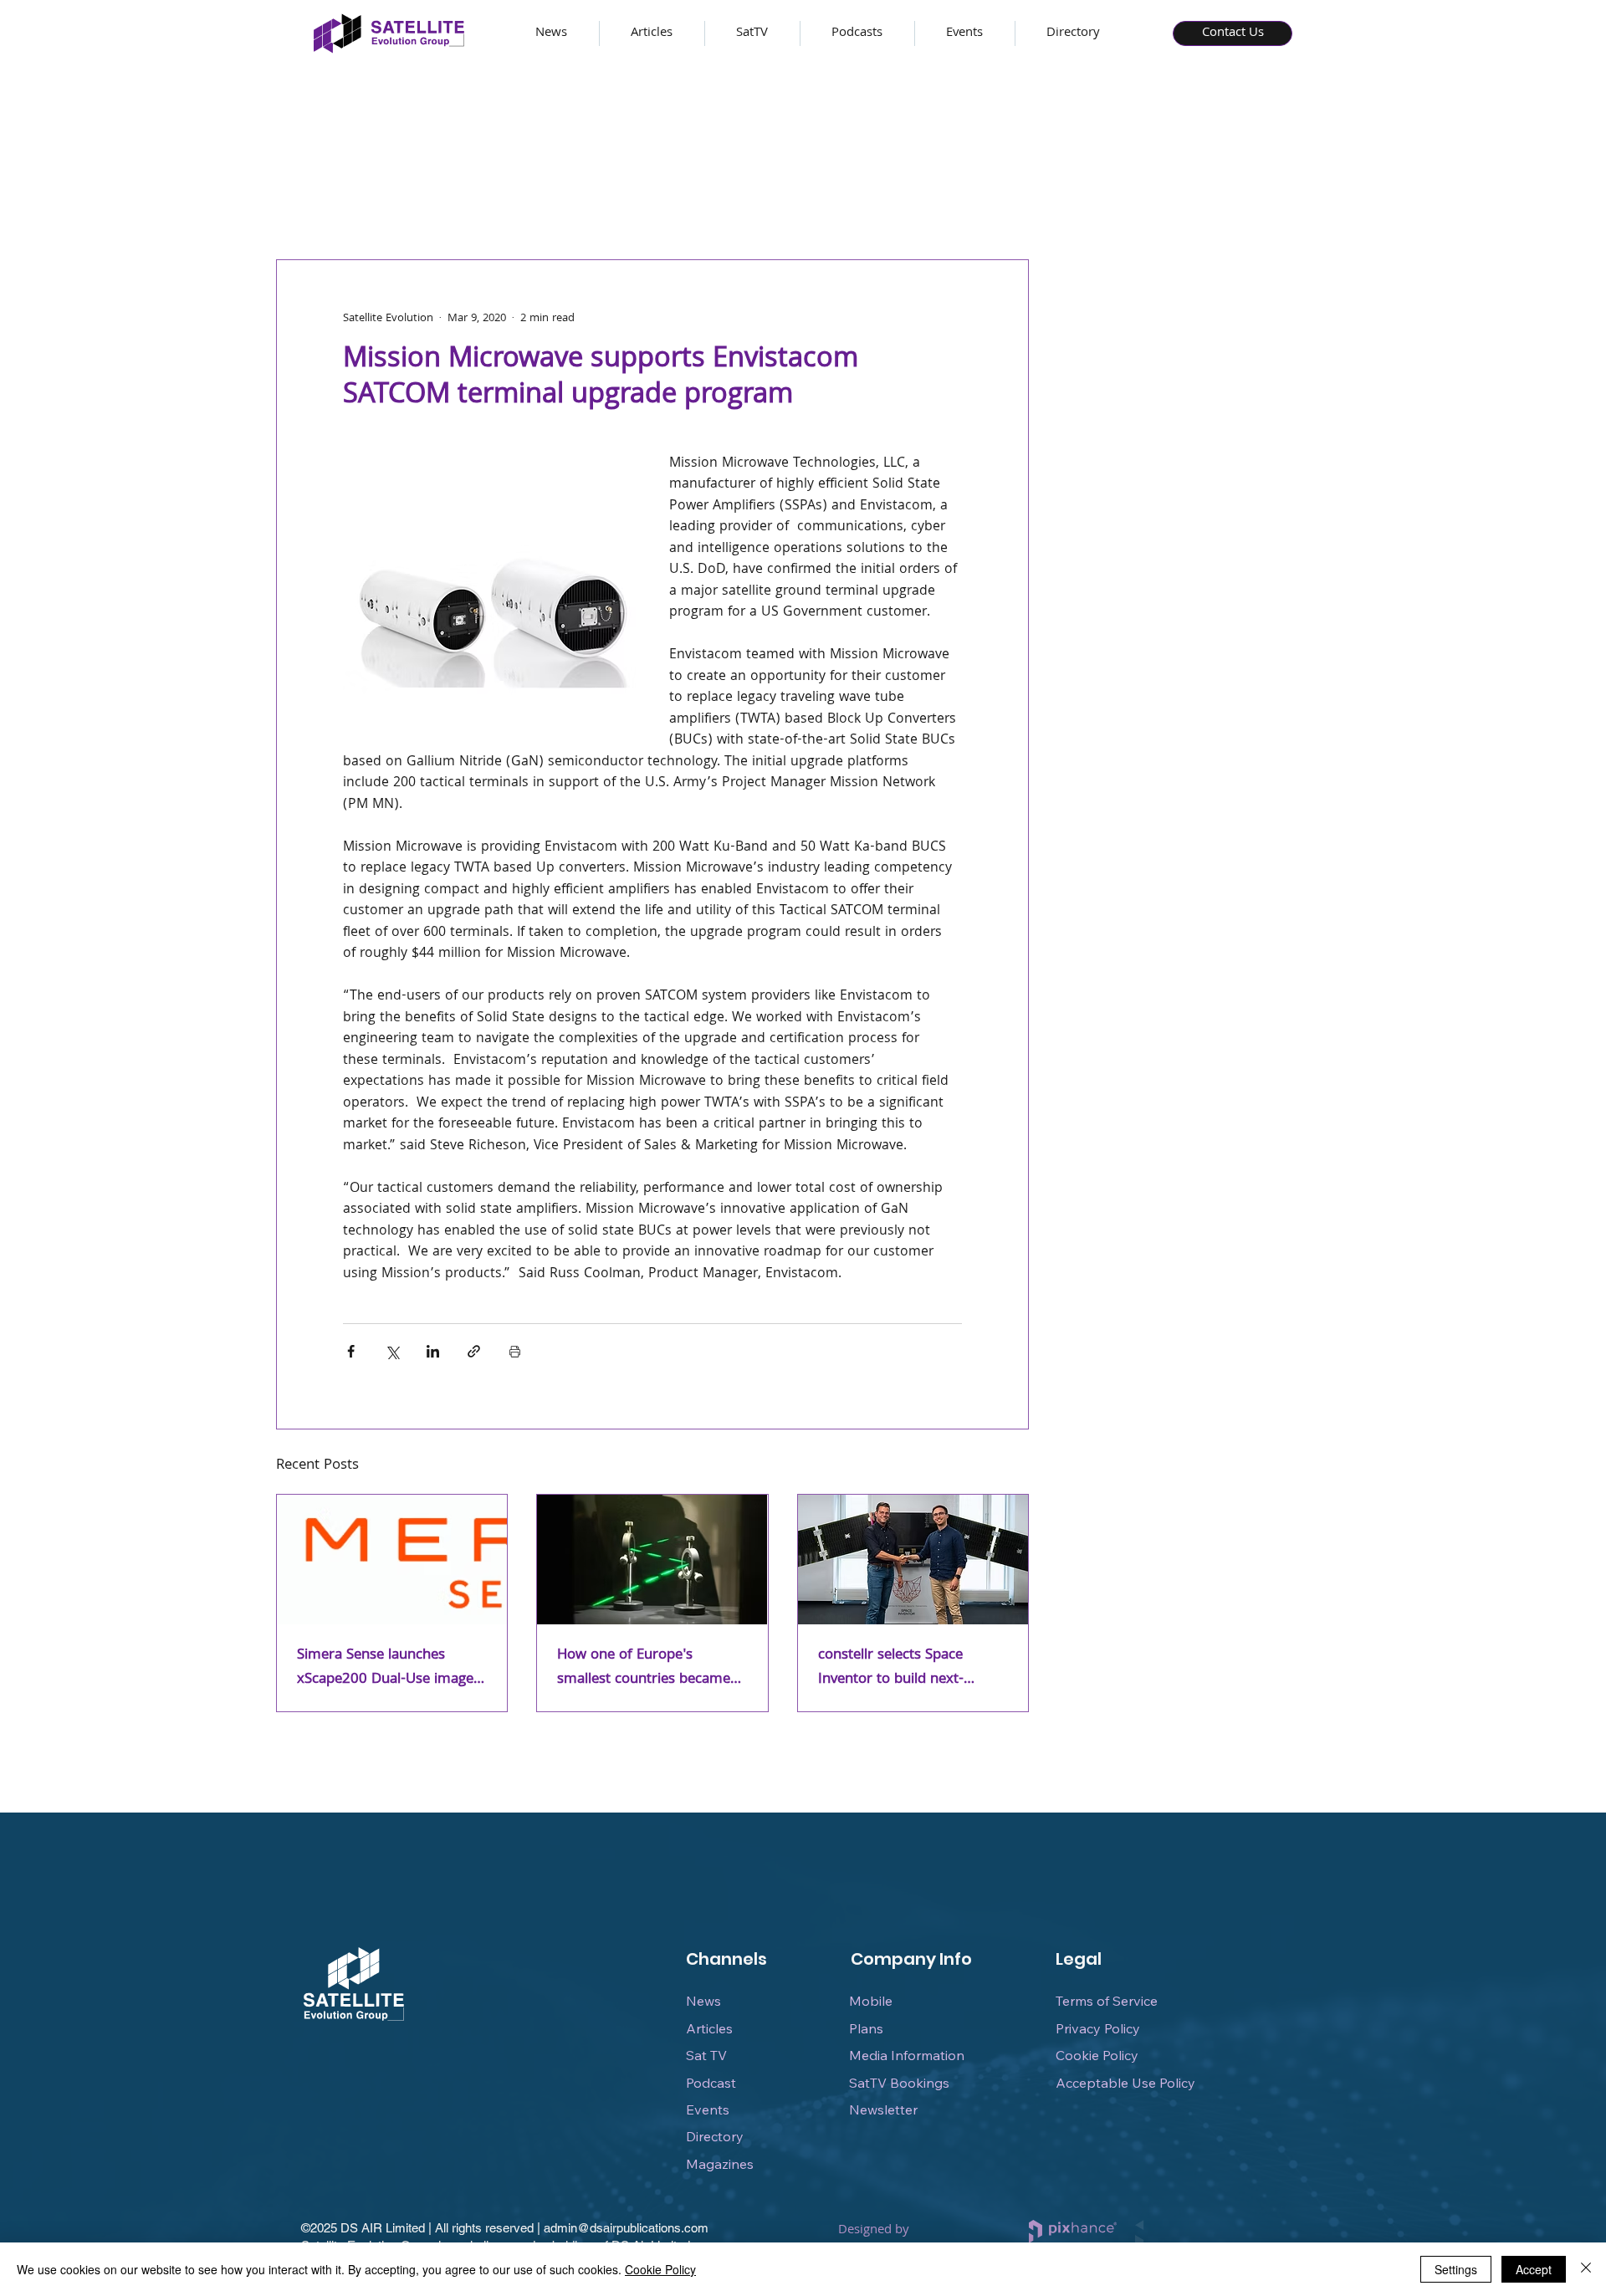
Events (708, 2109)
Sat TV (706, 2055)
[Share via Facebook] (351, 1351)
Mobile (871, 2001)
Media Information (907, 2055)
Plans (866, 2028)
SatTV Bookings (899, 2083)
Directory (715, 2136)
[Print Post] (515, 1351)
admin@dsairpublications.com (626, 2228)
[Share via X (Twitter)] (392, 1351)
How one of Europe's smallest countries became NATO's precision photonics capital (646, 1668)
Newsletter (883, 2109)
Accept (1534, 2269)
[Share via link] (474, 1351)
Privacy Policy (1098, 2028)
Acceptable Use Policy (1125, 2083)
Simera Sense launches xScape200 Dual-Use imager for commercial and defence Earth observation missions (389, 1668)
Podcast (711, 2083)
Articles (709, 2028)
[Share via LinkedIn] (433, 1351)
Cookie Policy (1097, 2055)
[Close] (1586, 2269)
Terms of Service (1107, 2001)
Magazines (720, 2164)
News (703, 2001)
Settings (1456, 2269)
